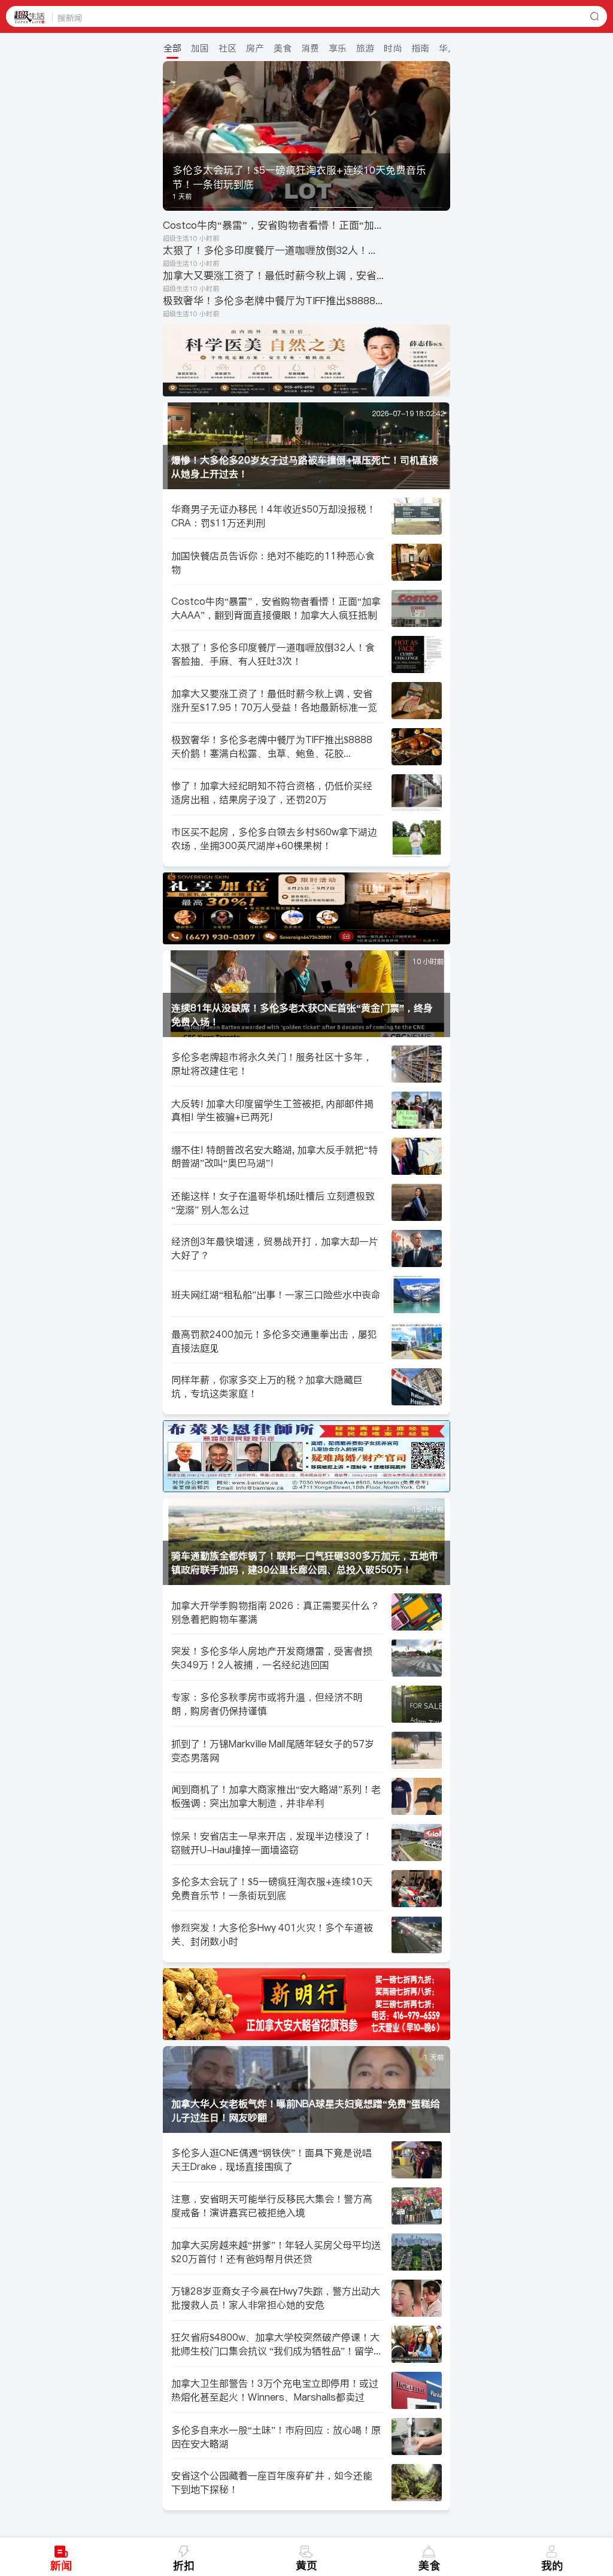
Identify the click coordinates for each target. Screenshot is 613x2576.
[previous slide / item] (171, 136)
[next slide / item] (442, 136)
